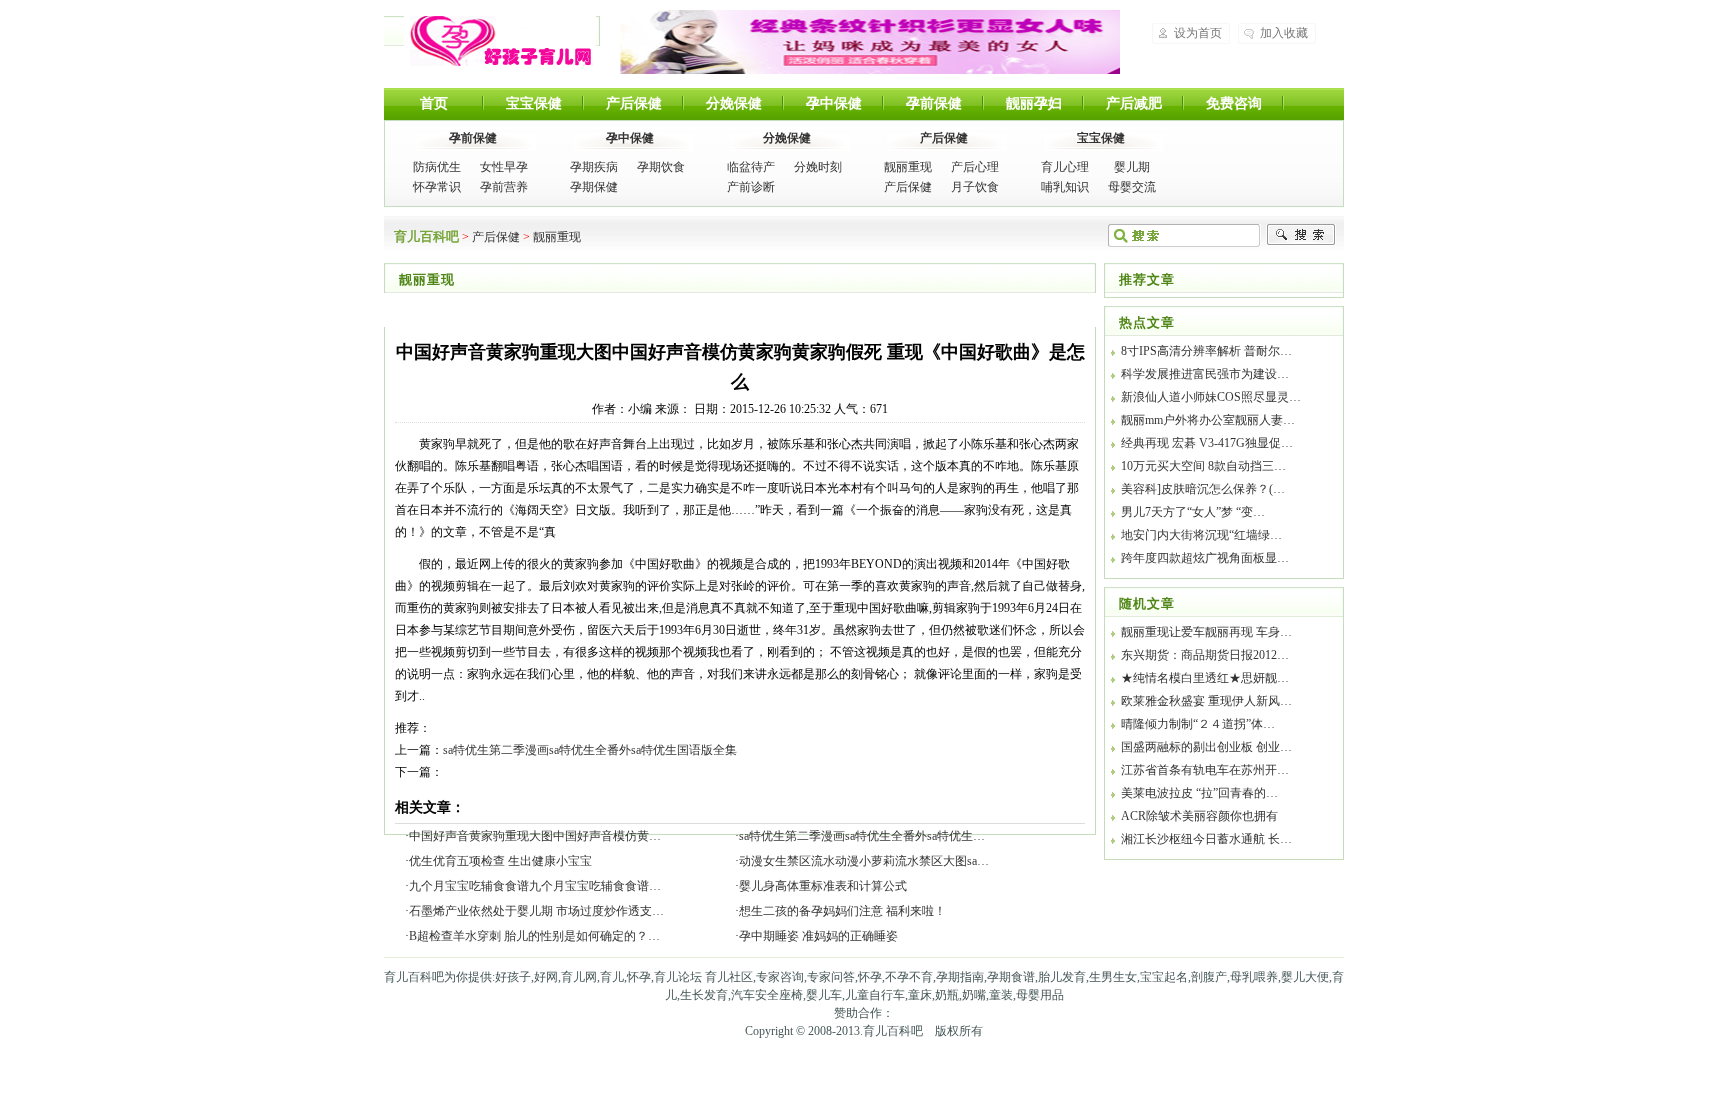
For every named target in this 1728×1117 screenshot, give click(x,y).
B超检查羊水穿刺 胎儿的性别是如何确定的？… (534, 936)
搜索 (1301, 235)
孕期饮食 (661, 167)
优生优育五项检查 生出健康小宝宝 (500, 861)
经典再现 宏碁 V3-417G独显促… (1207, 443)
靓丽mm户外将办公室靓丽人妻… (1208, 420)
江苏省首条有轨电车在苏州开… (1205, 770)
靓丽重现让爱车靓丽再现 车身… (1206, 632)
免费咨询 (1234, 103)
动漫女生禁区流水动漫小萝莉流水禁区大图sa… (864, 861)
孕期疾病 (594, 167)
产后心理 (975, 167)
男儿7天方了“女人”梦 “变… (1193, 512)
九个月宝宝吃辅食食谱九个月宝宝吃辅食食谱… (535, 886)
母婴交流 (1132, 187)
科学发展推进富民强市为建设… (1205, 374)
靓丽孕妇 (1034, 103)
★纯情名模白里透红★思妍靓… (1205, 678)
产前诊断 (751, 187)
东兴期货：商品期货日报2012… (1205, 655)
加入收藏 (1284, 33)
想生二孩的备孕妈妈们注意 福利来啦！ (842, 911)
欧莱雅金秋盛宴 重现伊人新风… (1206, 701)
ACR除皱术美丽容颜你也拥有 (1199, 816)
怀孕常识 (437, 187)
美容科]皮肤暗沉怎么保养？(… (1203, 489)
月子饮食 (975, 187)
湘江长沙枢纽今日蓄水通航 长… (1206, 839)
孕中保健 (834, 103)
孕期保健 (594, 187)
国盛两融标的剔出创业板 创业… (1206, 747)
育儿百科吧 (500, 41)
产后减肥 (1134, 103)
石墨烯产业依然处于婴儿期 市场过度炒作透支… (536, 911)
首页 (434, 103)
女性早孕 (504, 167)
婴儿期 (1132, 167)
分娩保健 (734, 103)
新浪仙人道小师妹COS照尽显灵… (1211, 397)
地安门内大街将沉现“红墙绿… (1201, 535)
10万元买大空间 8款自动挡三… (1203, 466)
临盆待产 (751, 167)
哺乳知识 (1065, 187)
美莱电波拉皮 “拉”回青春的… (1199, 793)
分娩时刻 (818, 167)
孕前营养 (504, 187)
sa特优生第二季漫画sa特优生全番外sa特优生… (862, 836)
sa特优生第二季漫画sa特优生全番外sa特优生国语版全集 (590, 750)
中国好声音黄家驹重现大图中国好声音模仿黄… (535, 836)
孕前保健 (934, 103)
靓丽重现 (908, 167)
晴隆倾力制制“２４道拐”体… (1198, 724)
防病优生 (437, 167)
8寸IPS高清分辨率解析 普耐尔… (1206, 351)
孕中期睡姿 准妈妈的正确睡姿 (818, 936)
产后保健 (634, 103)
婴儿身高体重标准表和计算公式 (823, 886)
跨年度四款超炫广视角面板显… (1205, 558)
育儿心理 (1065, 167)
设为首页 (1198, 33)
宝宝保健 (534, 103)
